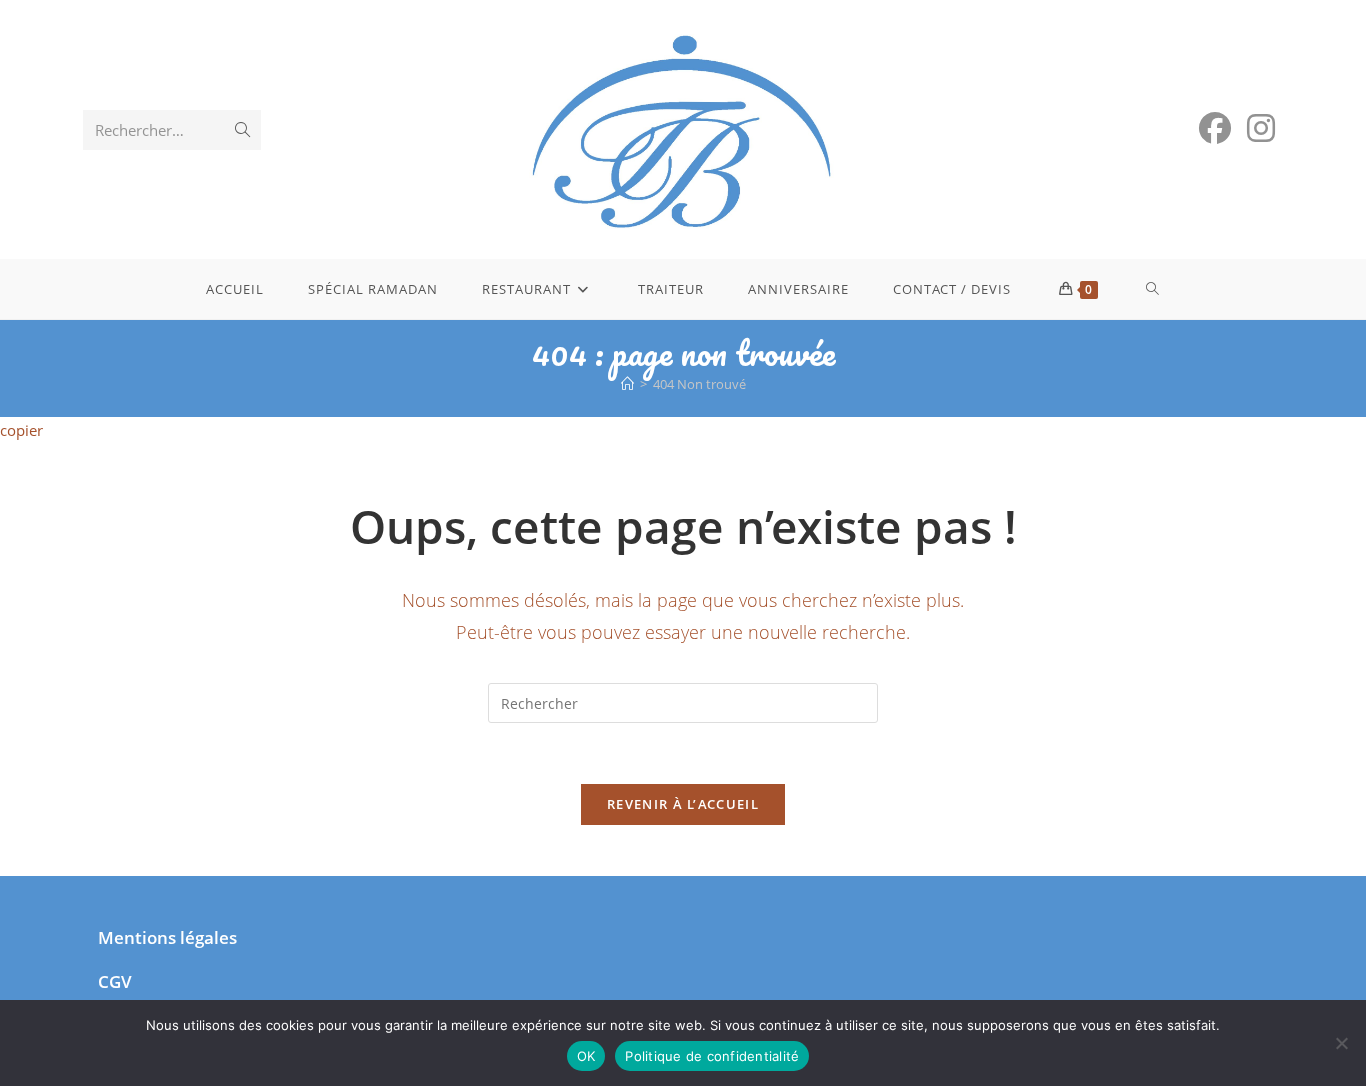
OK (586, 1056)
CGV (115, 981)
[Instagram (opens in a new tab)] (1261, 128)
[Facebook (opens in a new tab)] (1215, 128)
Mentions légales (167, 937)
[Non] (1341, 1043)
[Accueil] (627, 384)
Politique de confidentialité (712, 1056)
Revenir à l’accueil (683, 804)
